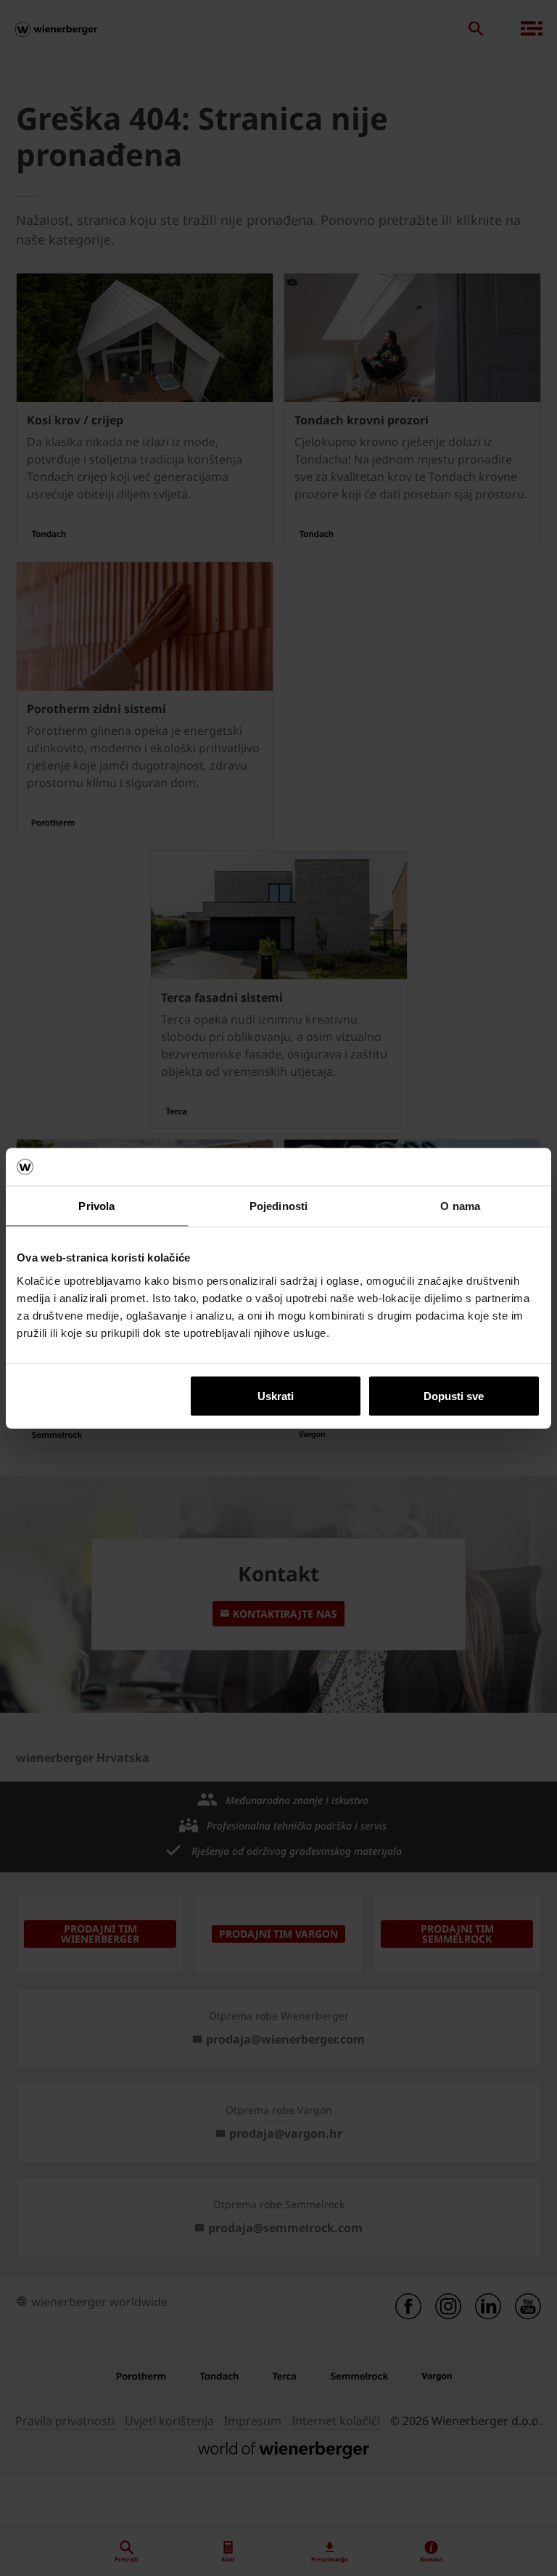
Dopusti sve (454, 1395)
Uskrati (276, 1395)
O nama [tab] (460, 1206)
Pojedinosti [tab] (278, 1206)
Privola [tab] (96, 1206)
